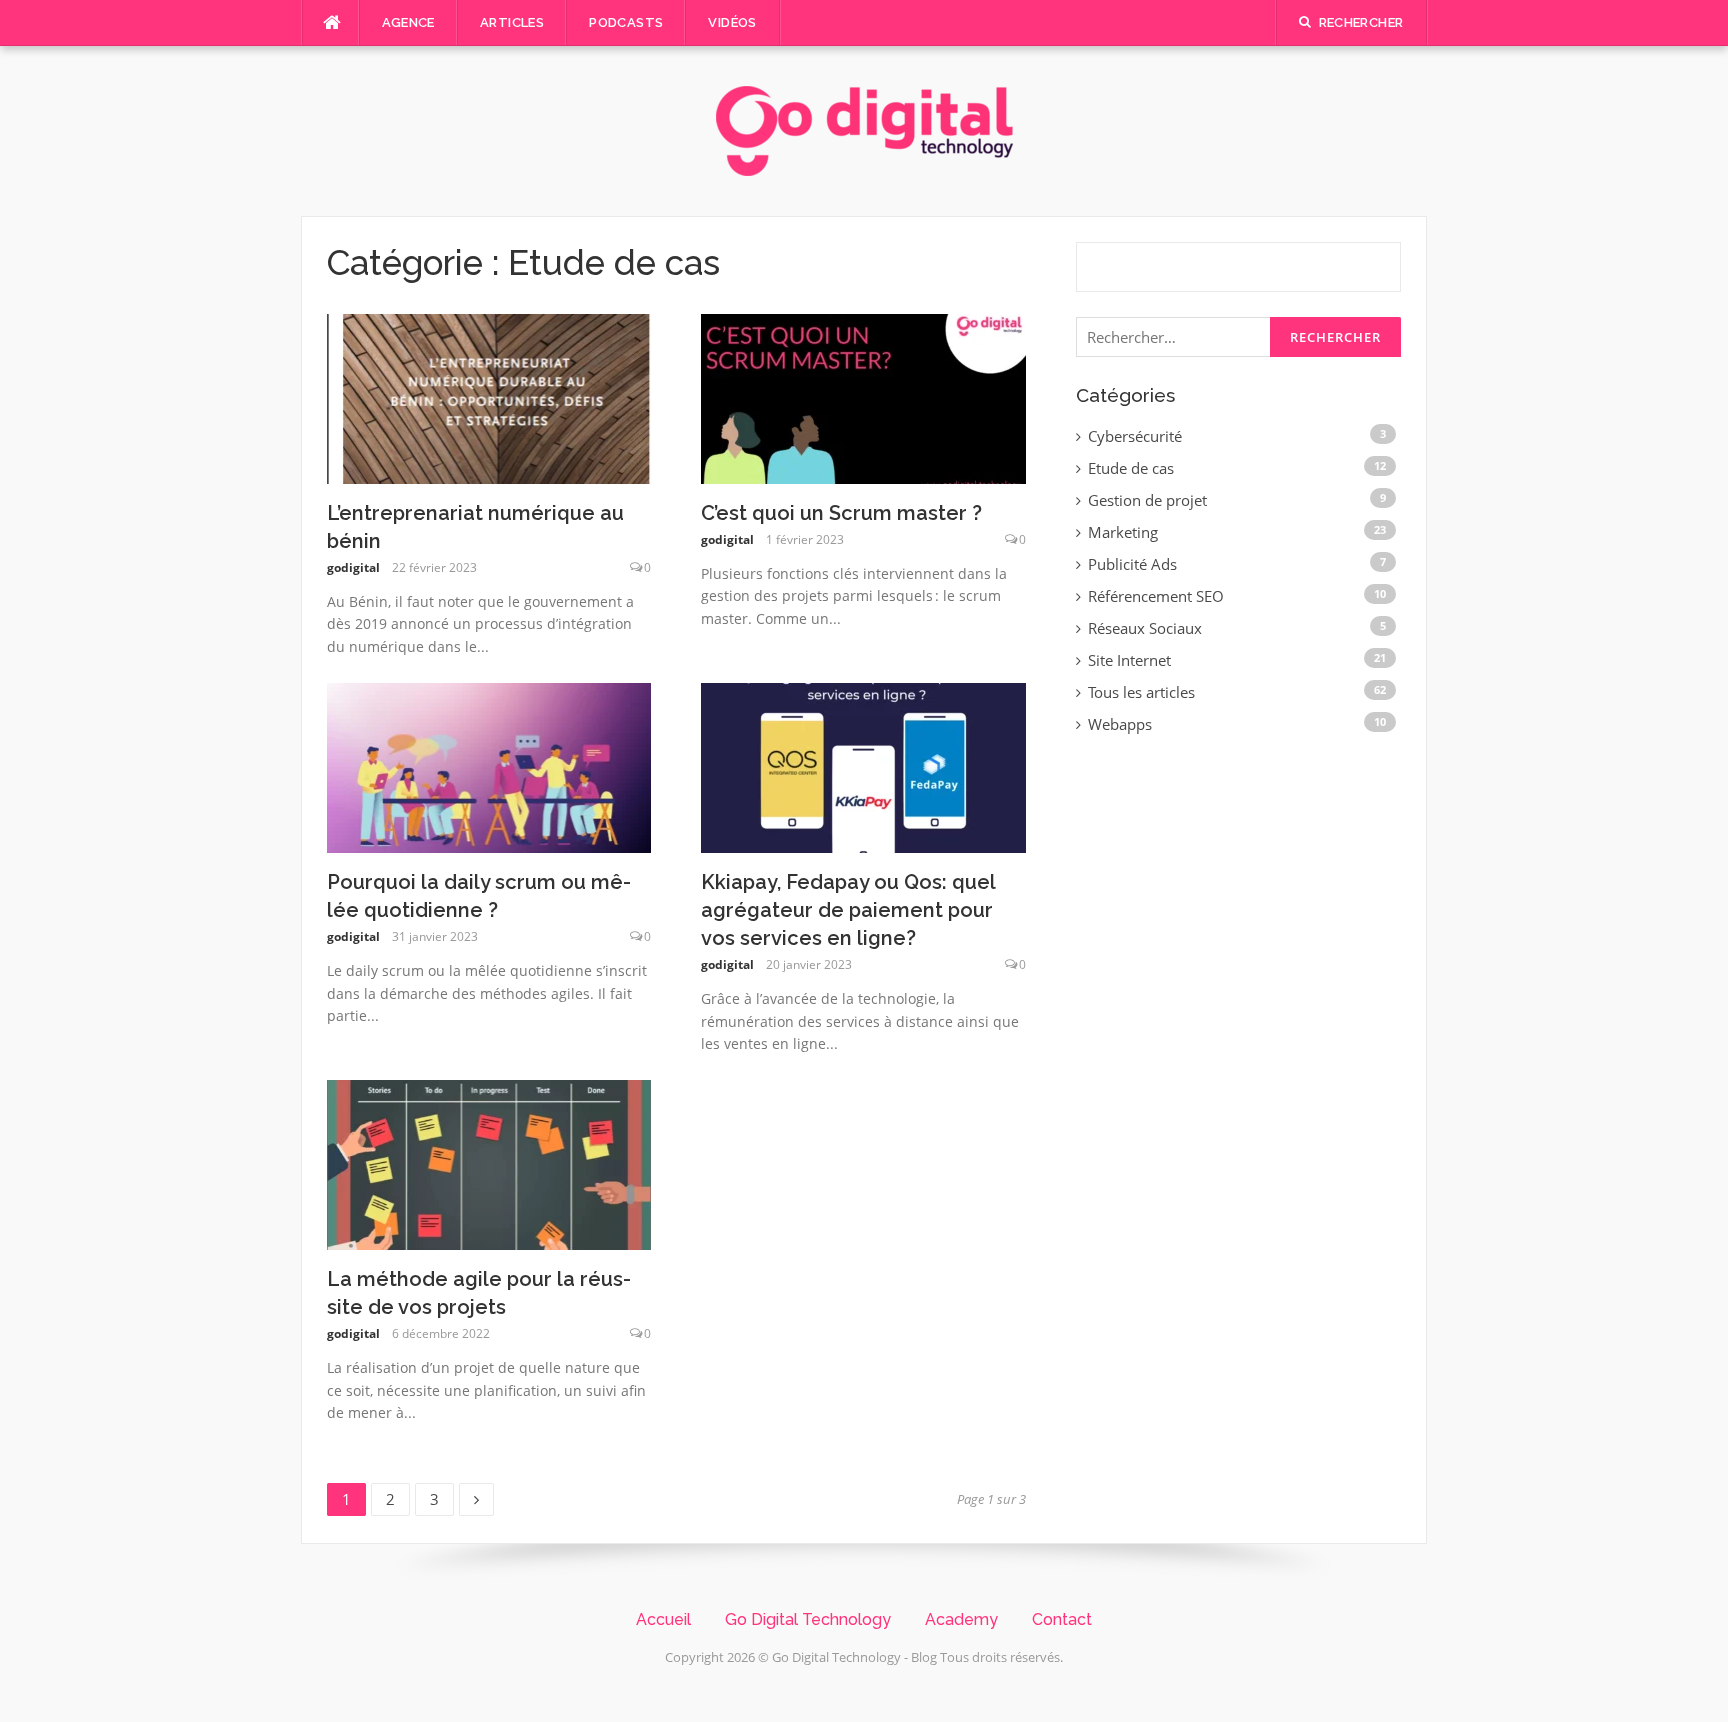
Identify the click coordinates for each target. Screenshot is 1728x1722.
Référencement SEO (1156, 596)
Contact (1062, 1619)
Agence (408, 22)
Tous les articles (1141, 692)
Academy (961, 1619)
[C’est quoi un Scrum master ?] (863, 397)
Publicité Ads (1132, 564)
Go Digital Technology (808, 1619)
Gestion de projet (1147, 500)
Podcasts (626, 22)
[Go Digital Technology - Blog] (864, 129)
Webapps (1120, 724)
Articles (512, 22)
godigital (353, 567)
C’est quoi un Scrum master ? (841, 513)
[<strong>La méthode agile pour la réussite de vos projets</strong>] (489, 1163)
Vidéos (732, 22)
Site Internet (1129, 660)
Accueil (663, 1619)
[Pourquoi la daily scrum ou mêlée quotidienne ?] (489, 766)
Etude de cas (1131, 468)
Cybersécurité (1135, 436)
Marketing (1123, 532)
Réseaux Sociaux (1145, 628)
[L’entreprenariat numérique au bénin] (489, 397)
